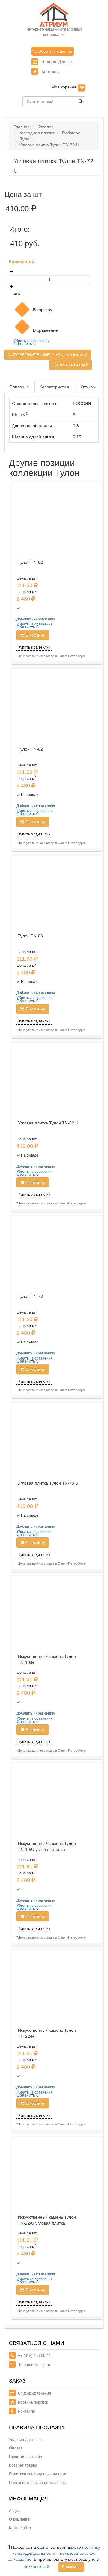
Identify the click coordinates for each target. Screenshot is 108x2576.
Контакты (50, 71)
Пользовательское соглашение (37, 2483)
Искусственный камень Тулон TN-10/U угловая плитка (47, 1846)
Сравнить (23, 344)
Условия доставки (25, 2440)
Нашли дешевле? (71, 365)
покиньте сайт (37, 2566)
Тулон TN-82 (30, 562)
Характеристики (55, 387)
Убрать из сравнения (32, 341)
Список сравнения (34, 2393)
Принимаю (71, 2567)
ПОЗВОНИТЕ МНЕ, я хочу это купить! (50, 355)
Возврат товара (23, 2465)
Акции (14, 2511)
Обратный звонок (54, 51)
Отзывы (88, 387)
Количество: (22, 261)
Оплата (16, 2448)
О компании (20, 2519)
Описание (19, 387)
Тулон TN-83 (30, 936)
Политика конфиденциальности (38, 2474)
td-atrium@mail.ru (58, 62)
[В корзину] (82, 88)
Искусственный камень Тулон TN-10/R (47, 1659)
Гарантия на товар (25, 2457)
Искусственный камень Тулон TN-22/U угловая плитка (47, 2220)
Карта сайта (20, 2528)
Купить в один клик (34, 647)
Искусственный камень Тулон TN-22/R (47, 2033)
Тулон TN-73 (30, 1296)
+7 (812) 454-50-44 (34, 2355)
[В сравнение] (22, 327)
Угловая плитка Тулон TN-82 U (48, 1123)
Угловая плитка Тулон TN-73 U (48, 1483)
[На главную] (54, 15)
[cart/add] (22, 309)
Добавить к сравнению (36, 619)
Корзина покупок (33, 2402)
